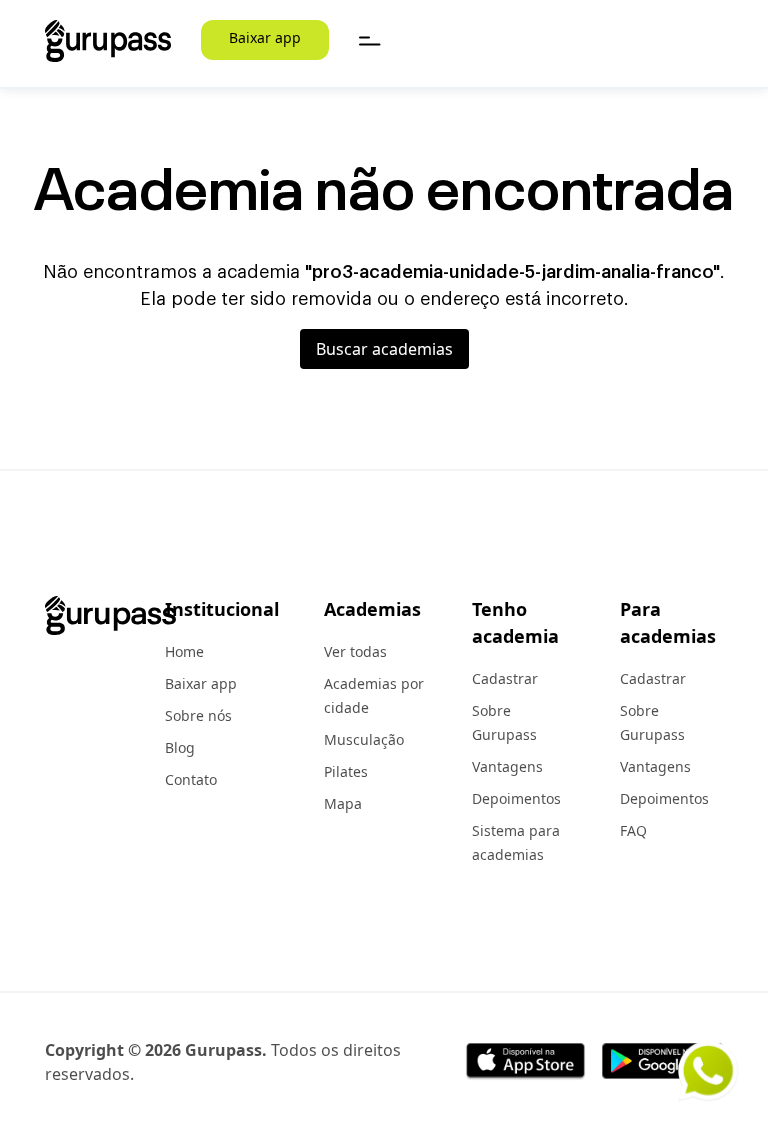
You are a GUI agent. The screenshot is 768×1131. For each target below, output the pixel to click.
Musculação (364, 739)
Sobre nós (198, 715)
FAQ (633, 830)
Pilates (346, 771)
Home (184, 651)
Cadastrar (505, 678)
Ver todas (355, 651)
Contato (191, 779)
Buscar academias (384, 349)
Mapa (343, 803)
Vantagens (507, 766)
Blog (180, 747)
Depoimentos (516, 798)
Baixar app (265, 37)
